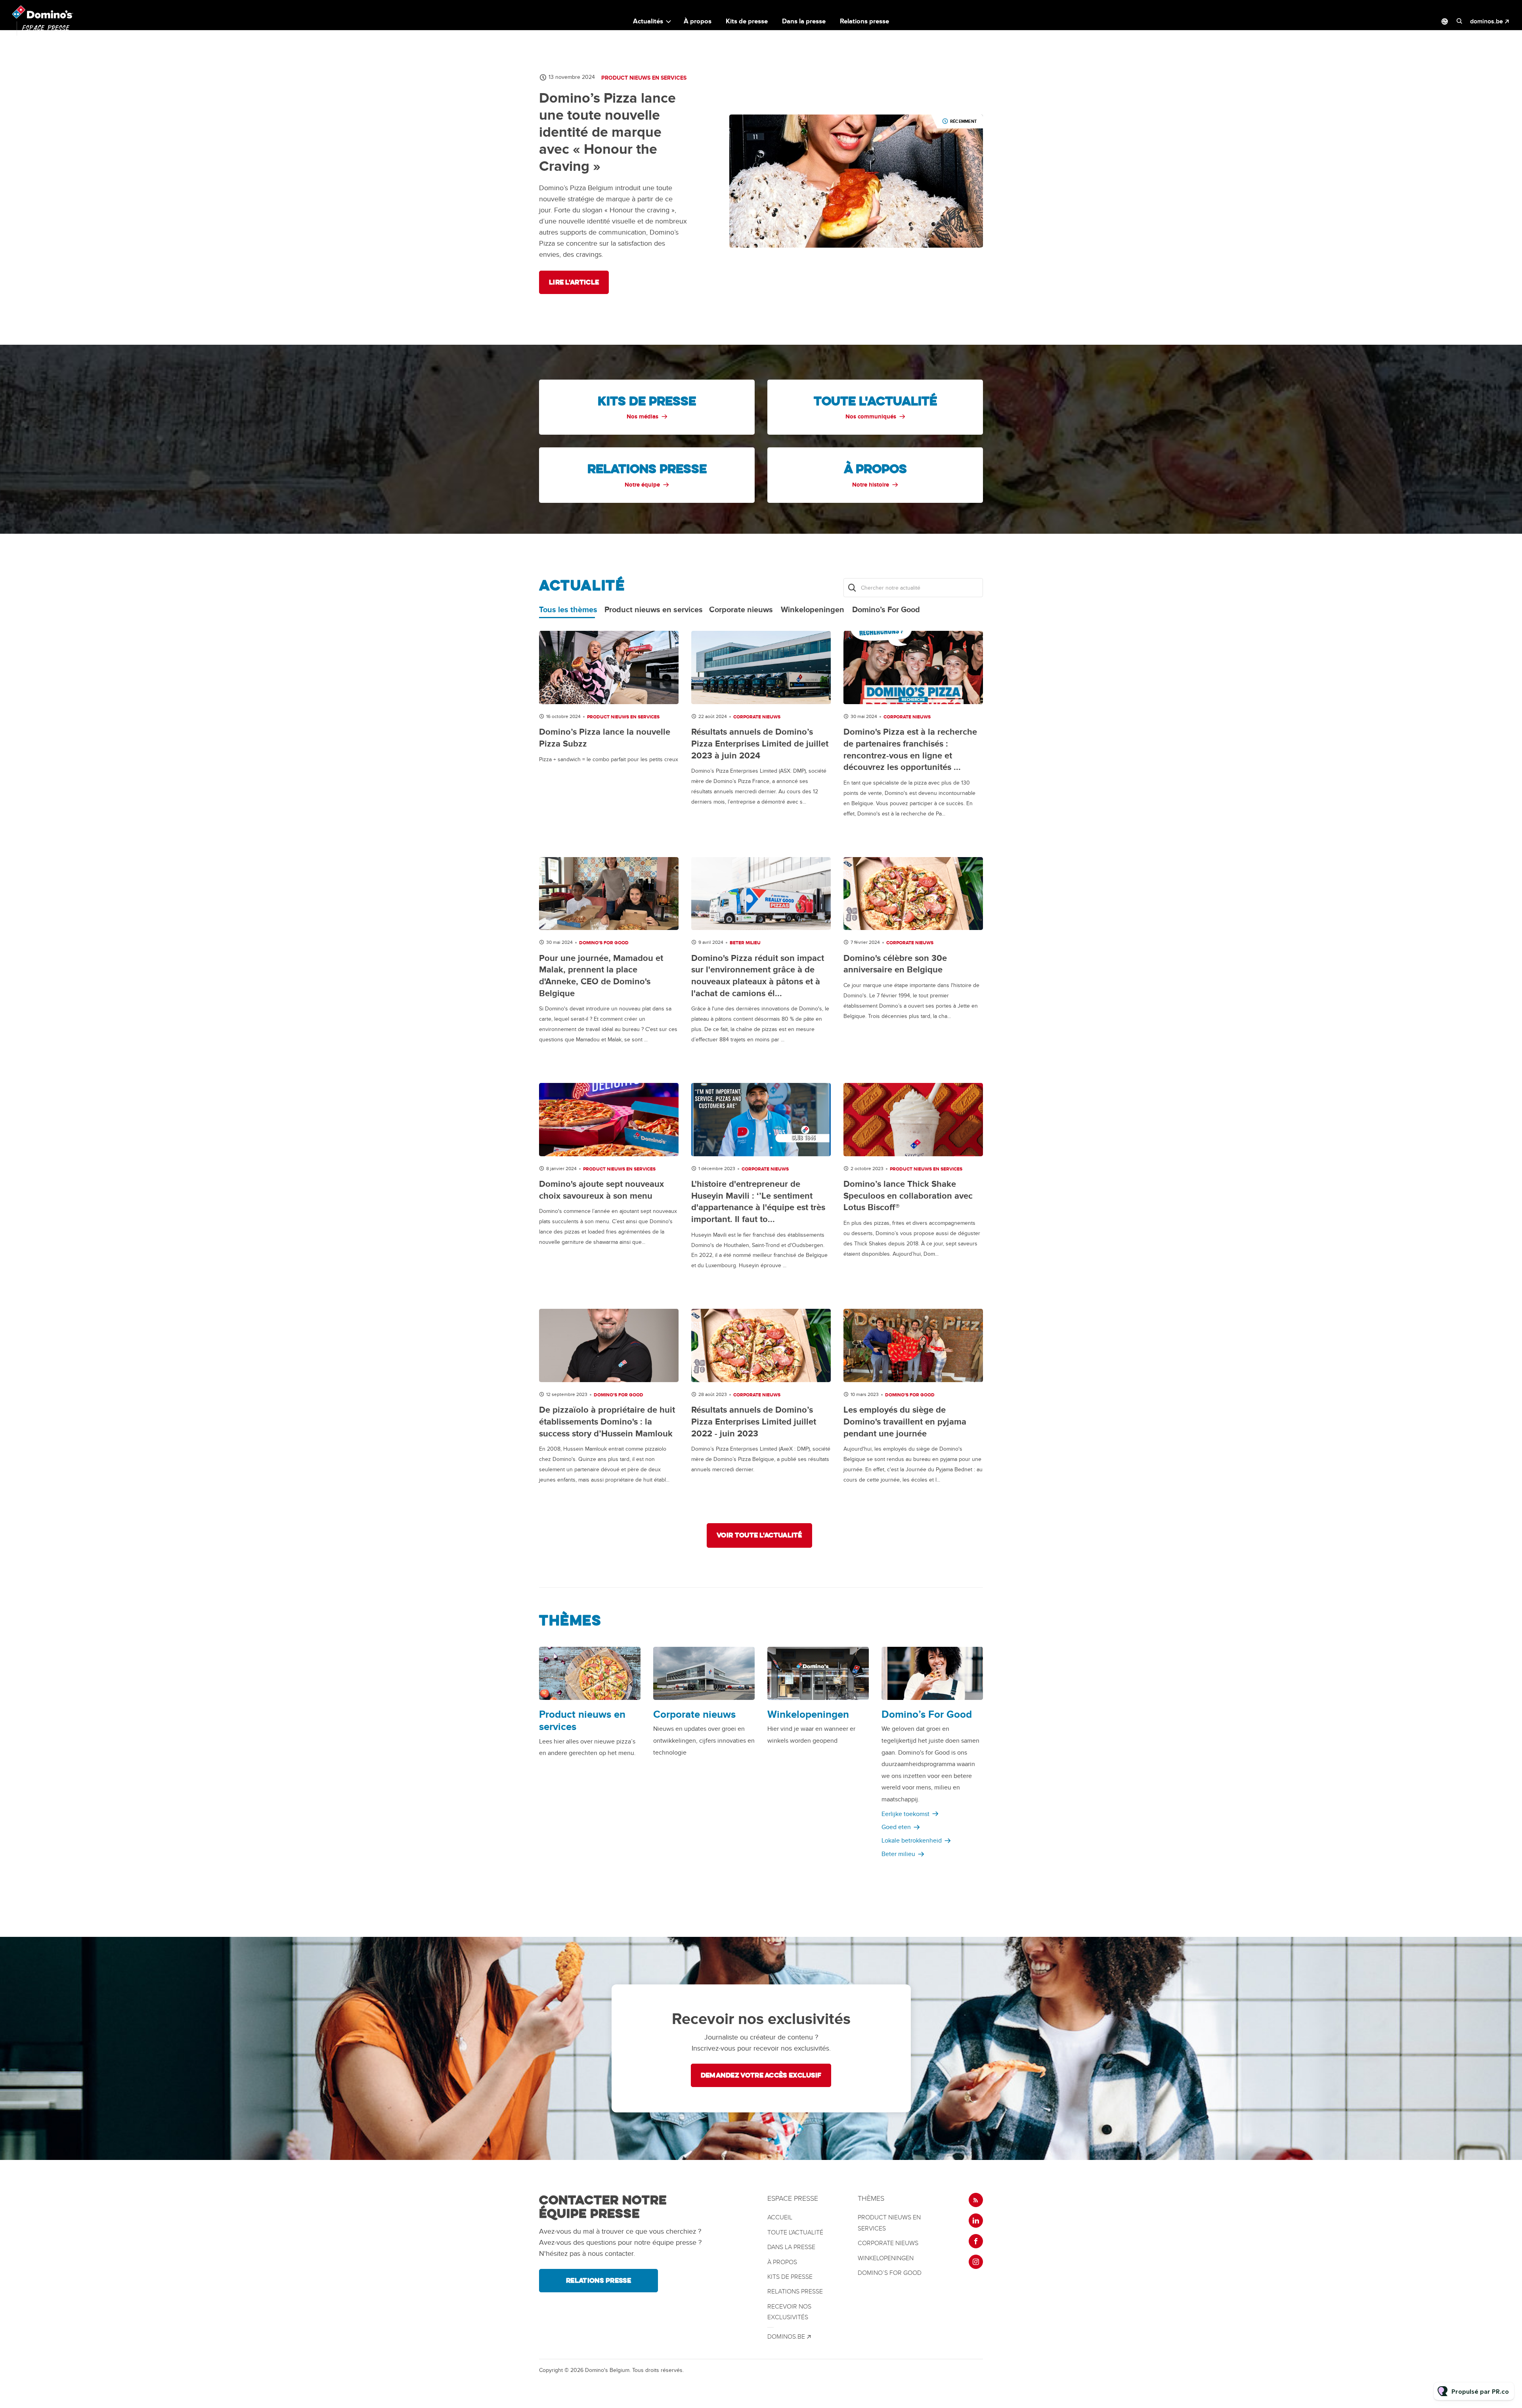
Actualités (648, 21)
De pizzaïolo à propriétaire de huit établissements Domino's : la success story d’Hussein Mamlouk (607, 1422)
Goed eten (896, 1827)
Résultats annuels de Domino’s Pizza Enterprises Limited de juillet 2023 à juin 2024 (760, 744)
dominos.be (1487, 21)
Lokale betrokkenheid (912, 1841)
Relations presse (864, 21)
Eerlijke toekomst (905, 1814)
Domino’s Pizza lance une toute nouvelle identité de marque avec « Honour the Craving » (607, 133)
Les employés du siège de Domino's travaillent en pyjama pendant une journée (905, 1422)
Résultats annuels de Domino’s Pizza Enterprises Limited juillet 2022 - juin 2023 (754, 1422)
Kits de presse (747, 21)
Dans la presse (804, 21)
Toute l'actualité (795, 2232)
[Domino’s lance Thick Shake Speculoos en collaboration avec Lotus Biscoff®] (913, 1120)
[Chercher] (852, 588)
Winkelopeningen (808, 1715)
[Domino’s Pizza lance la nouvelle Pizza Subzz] (609, 667)
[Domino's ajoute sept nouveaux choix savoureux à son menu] (609, 1120)
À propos (698, 21)
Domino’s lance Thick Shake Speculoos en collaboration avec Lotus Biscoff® (908, 1196)
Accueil (780, 2217)
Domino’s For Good (604, 943)
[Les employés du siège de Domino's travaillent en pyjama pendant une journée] (913, 1345)
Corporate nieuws (757, 717)
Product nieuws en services (644, 78)
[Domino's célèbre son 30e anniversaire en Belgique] (913, 894)
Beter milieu (745, 943)
